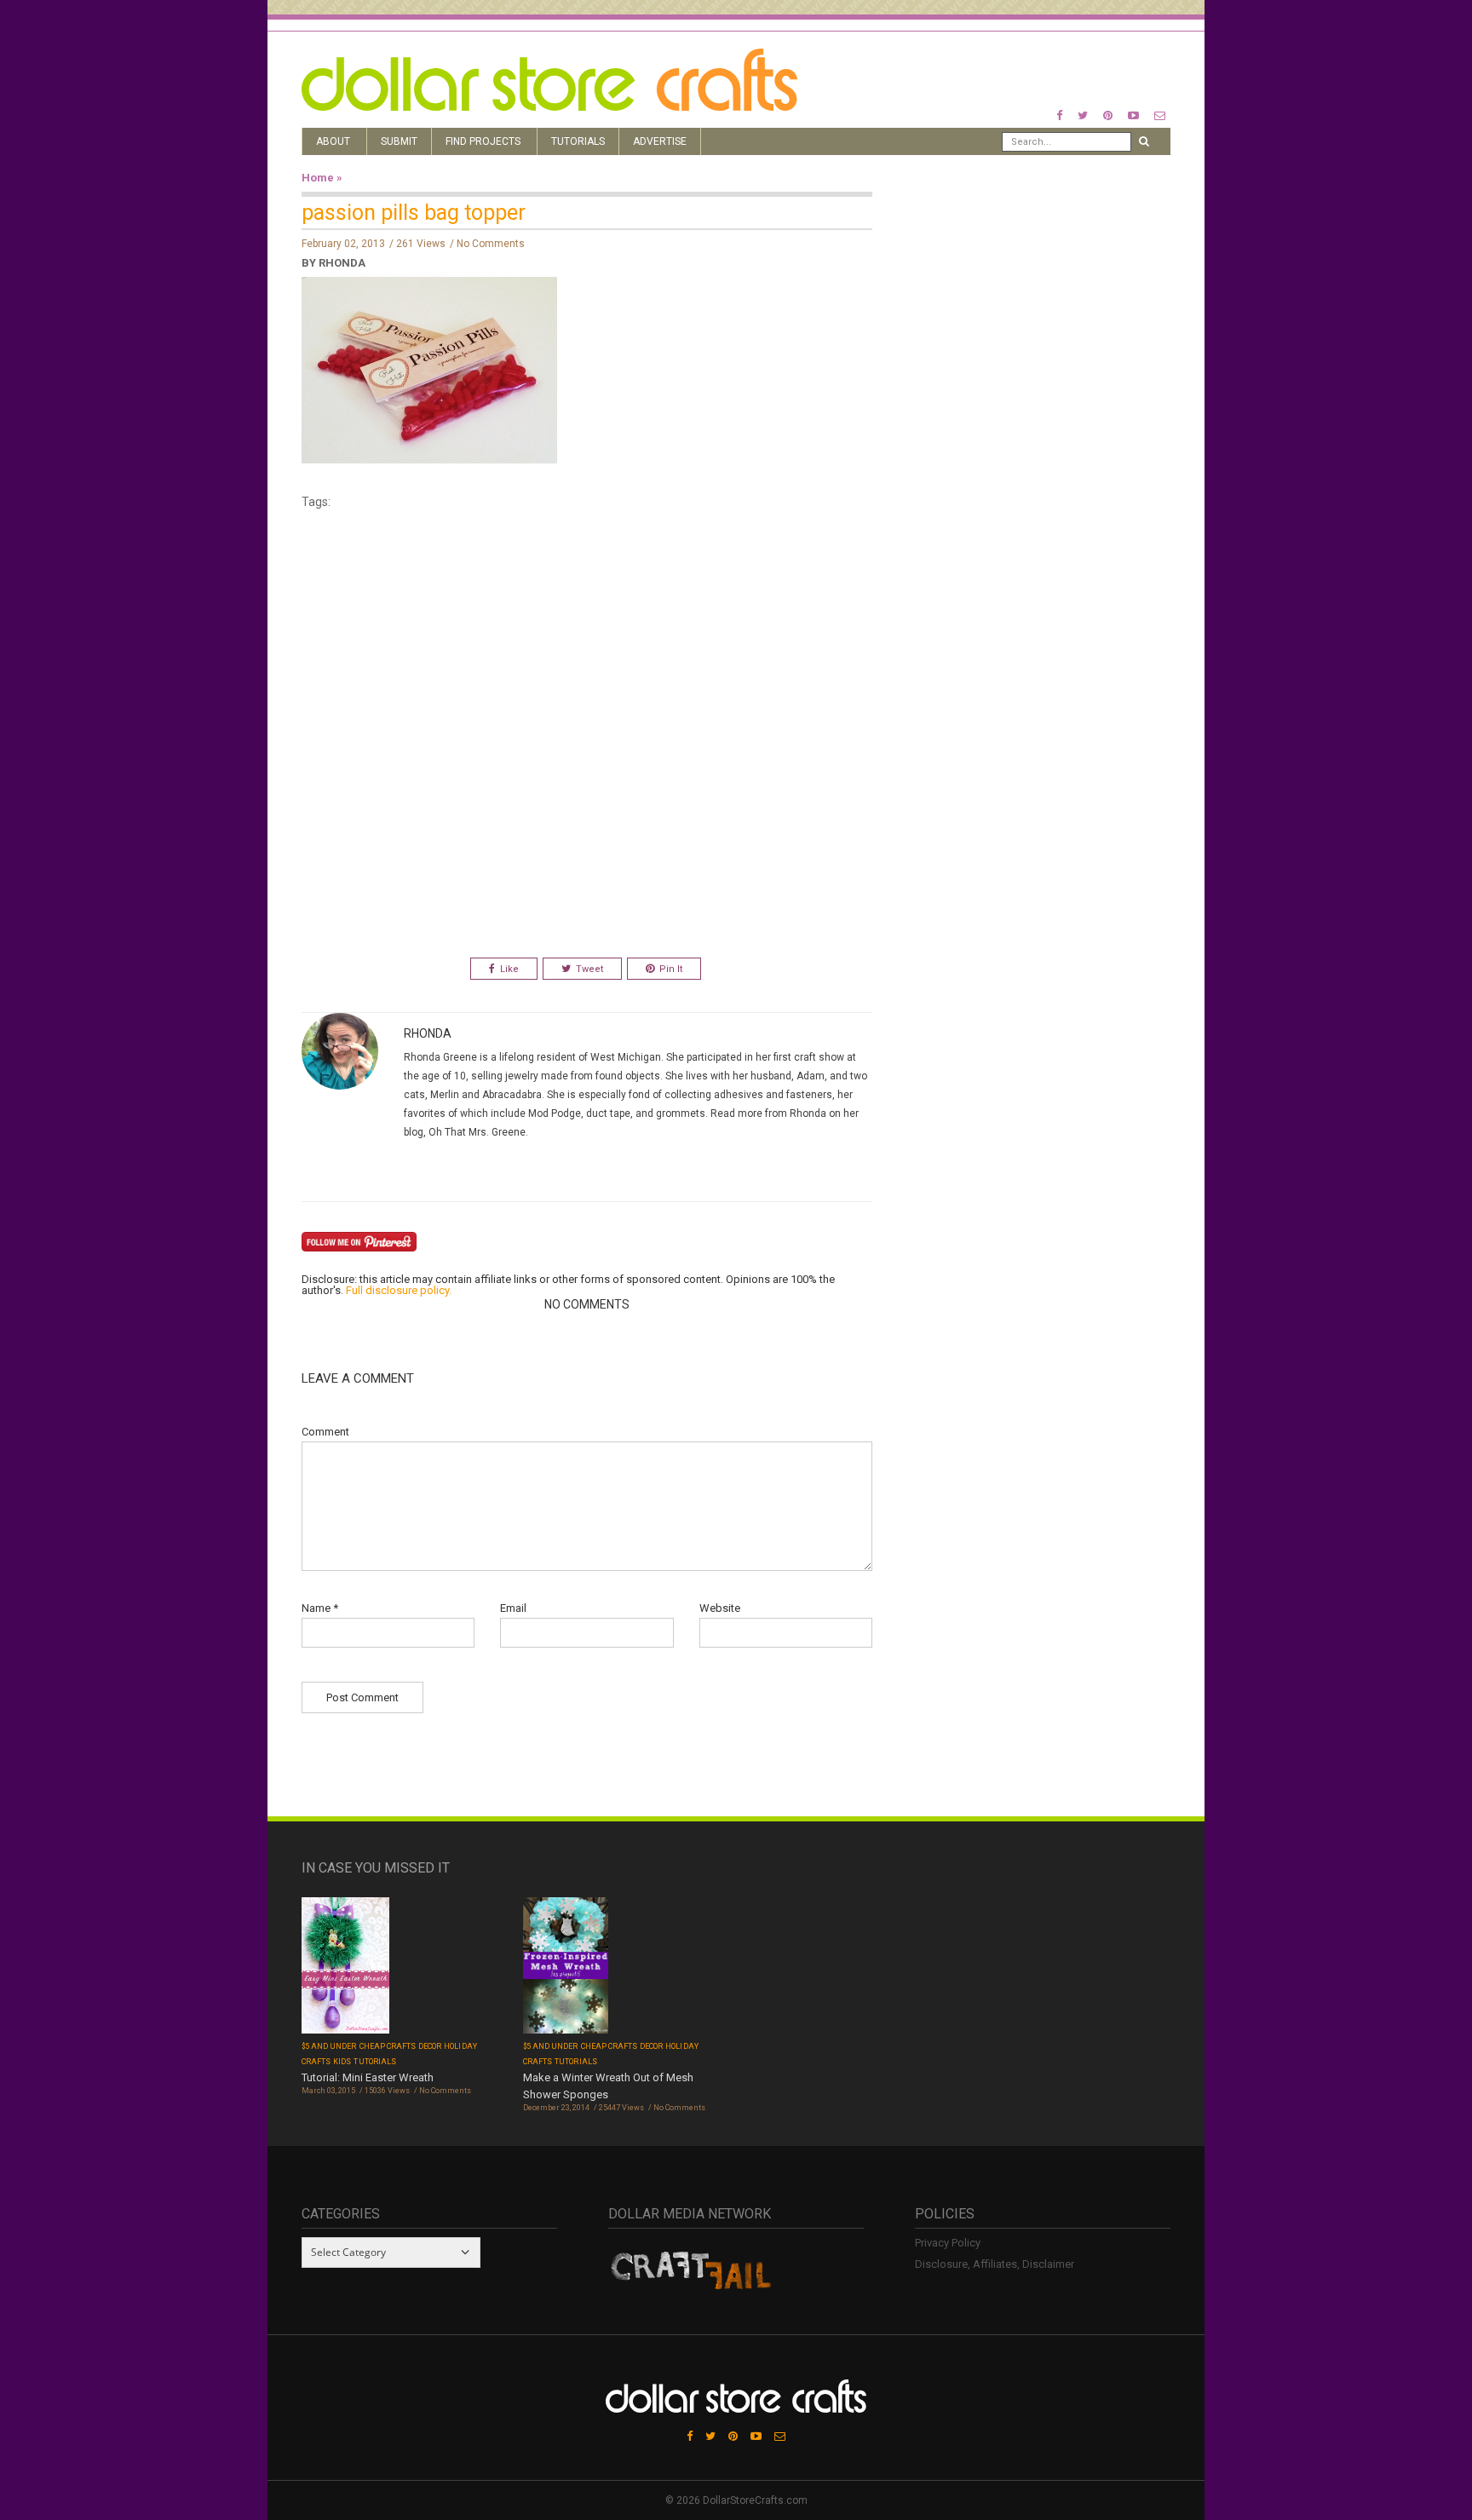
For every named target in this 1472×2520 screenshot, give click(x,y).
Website (720, 1608)
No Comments (491, 244)
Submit (399, 141)
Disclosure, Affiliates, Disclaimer (995, 2264)
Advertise (660, 141)
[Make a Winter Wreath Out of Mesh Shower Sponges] (566, 1968)
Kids (342, 2062)
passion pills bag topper (414, 213)
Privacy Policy (948, 2243)
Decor (430, 2046)
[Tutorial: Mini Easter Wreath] (345, 1968)
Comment (325, 1432)
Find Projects (483, 141)
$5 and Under (329, 2046)
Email (513, 1608)
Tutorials (578, 141)
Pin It (671, 969)
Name (320, 1608)
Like (509, 969)
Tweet (589, 969)
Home (318, 178)
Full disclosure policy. (399, 1290)
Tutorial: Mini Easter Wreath (368, 2077)
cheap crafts (388, 2046)
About (333, 141)
